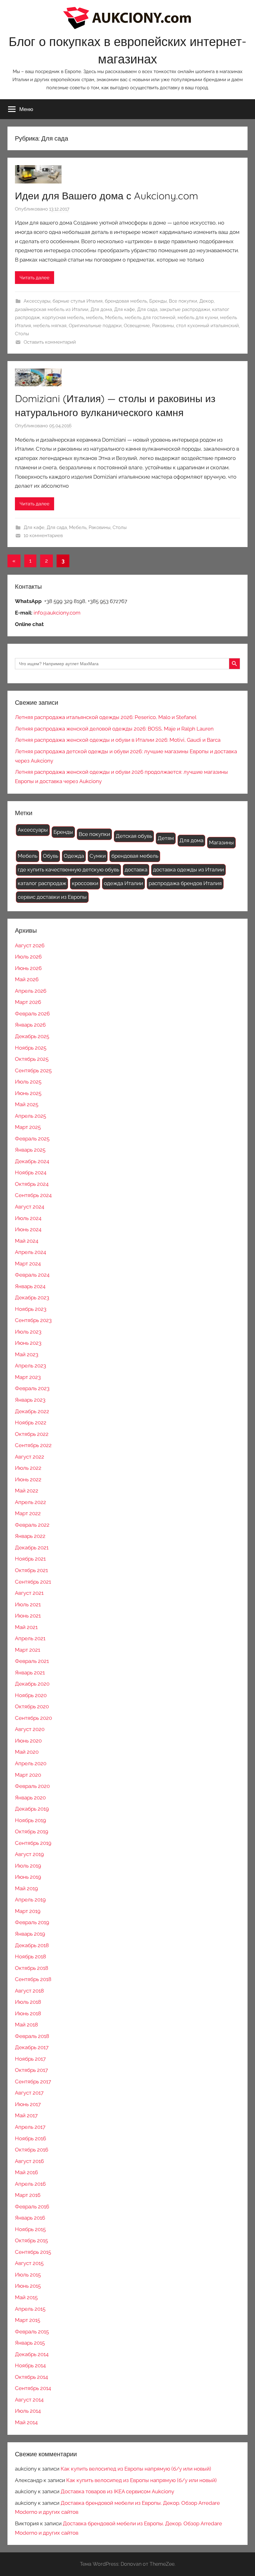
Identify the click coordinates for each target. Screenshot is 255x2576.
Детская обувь (134, 836)
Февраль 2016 (32, 2207)
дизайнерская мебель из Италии (52, 309)
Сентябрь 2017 (33, 2082)
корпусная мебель (63, 318)
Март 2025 (28, 1127)
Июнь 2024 (28, 1229)
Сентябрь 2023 (33, 1320)
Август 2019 (29, 1854)
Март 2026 (28, 1002)
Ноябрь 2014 (30, 2365)
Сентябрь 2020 (33, 1718)
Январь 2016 (30, 2218)
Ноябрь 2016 (30, 2138)
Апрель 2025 (30, 1116)
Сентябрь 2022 (33, 1445)
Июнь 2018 (28, 2013)
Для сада (147, 309)
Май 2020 (27, 1752)
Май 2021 (26, 1627)
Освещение (137, 326)
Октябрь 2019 (32, 1831)
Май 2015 (26, 2297)
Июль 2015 (28, 2275)
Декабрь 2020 (32, 1684)
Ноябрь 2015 (30, 2229)
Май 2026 (27, 979)
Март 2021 (28, 1650)
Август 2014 (29, 2400)
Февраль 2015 (32, 2332)
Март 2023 (28, 1377)
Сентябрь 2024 (33, 1195)
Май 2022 (27, 1491)
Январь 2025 (30, 1150)
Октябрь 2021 (31, 1570)
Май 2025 (27, 1104)
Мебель (114, 318)
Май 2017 (26, 2115)
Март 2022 (28, 1513)
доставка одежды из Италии (188, 870)
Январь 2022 (30, 1536)
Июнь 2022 (28, 1479)
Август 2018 (29, 1991)
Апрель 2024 (30, 1252)
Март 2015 (28, 2320)
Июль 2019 (28, 1866)
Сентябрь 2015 (33, 2252)
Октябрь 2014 (31, 2377)
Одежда (74, 856)
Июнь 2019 (28, 1877)
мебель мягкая (50, 326)
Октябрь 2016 (32, 2150)
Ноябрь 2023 (31, 1309)
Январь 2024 (30, 1286)
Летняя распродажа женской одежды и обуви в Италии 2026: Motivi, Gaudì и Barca (118, 740)
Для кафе (125, 309)
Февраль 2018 (32, 2036)
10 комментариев (43, 536)
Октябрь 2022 (32, 1434)
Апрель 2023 (30, 1366)
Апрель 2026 (31, 991)
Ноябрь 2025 (31, 1048)
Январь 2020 (30, 1798)
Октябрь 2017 (31, 2070)
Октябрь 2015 (31, 2240)
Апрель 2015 (30, 2309)
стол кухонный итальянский (207, 326)
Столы (22, 334)
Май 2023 (27, 1354)
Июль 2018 (28, 2002)
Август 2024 (30, 1207)
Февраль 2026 (32, 1014)
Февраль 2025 (32, 1139)
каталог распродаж (42, 883)
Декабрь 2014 (32, 2354)
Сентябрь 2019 (33, 1843)
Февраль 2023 (32, 1388)
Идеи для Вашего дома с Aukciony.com (107, 196)
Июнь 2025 (28, 1093)
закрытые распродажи (185, 309)
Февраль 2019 (32, 1922)
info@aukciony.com (57, 613)
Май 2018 (26, 2025)
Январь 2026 (30, 1025)
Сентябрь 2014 (33, 2388)
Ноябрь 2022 (31, 1423)
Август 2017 (29, 2093)
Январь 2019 (30, 1934)
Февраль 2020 (32, 1786)
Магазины (221, 842)
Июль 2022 (28, 1468)
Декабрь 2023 (32, 1297)
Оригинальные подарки (95, 326)
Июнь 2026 (28, 968)
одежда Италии (123, 883)
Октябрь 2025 (32, 1059)
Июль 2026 (28, 957)
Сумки (98, 856)
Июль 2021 (28, 1604)
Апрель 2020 (31, 1763)
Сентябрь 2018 (33, 1979)
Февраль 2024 (32, 1275)
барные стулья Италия (78, 301)
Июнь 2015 (28, 2286)
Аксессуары (37, 301)
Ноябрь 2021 (30, 1559)
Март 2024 (28, 1264)
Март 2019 (28, 1911)
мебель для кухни (198, 318)
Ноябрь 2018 (30, 1956)
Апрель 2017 (30, 2127)
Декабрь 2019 (32, 1809)
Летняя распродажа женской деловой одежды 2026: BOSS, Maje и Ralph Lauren (114, 729)
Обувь (51, 856)
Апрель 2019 (30, 1900)
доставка (136, 870)
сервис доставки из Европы (52, 897)
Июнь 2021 (28, 1616)
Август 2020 (30, 1729)
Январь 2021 (30, 1673)
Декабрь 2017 (32, 2047)
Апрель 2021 (30, 1638)
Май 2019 (26, 1888)
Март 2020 (28, 1775)
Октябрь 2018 (32, 1968)
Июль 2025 (28, 1082)
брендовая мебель (126, 301)
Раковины (163, 326)
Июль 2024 (28, 1218)
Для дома (101, 309)
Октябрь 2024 (32, 1184)
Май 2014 (26, 2422)
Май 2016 (26, 2172)
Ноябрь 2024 (31, 1172)
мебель (95, 318)
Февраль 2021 (32, 1661)
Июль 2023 (28, 1332)
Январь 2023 (30, 1400)
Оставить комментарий (50, 342)
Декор (206, 301)
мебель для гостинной (150, 318)
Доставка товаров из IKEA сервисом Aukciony (117, 2491)
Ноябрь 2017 (30, 2059)
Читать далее (35, 278)
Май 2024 (27, 1241)
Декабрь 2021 (32, 1548)
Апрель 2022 (30, 1502)
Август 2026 (30, 945)
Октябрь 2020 (32, 1706)
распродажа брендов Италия (185, 883)
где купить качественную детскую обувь (68, 870)
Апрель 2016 (30, 2184)
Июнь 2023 (28, 1343)
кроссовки (85, 883)
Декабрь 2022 (32, 1411)
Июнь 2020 (28, 1741)
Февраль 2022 (32, 1525)
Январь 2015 (30, 2343)
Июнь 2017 (28, 2104)
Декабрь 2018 (32, 1945)
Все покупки (183, 301)
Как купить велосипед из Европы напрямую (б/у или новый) (136, 2469)
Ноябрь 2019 (30, 1820)
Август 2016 (29, 2161)
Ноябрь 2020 (31, 1695)
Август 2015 (29, 2263)
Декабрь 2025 (32, 1036)
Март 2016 (28, 2195)
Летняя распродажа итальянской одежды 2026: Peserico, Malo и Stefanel (106, 717)
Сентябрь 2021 (33, 1582)
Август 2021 (29, 1593)
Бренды (158, 301)
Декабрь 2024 (32, 1161)
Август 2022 (30, 1457)
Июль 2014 (28, 2411)
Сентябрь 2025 (33, 1070)
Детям (166, 838)
